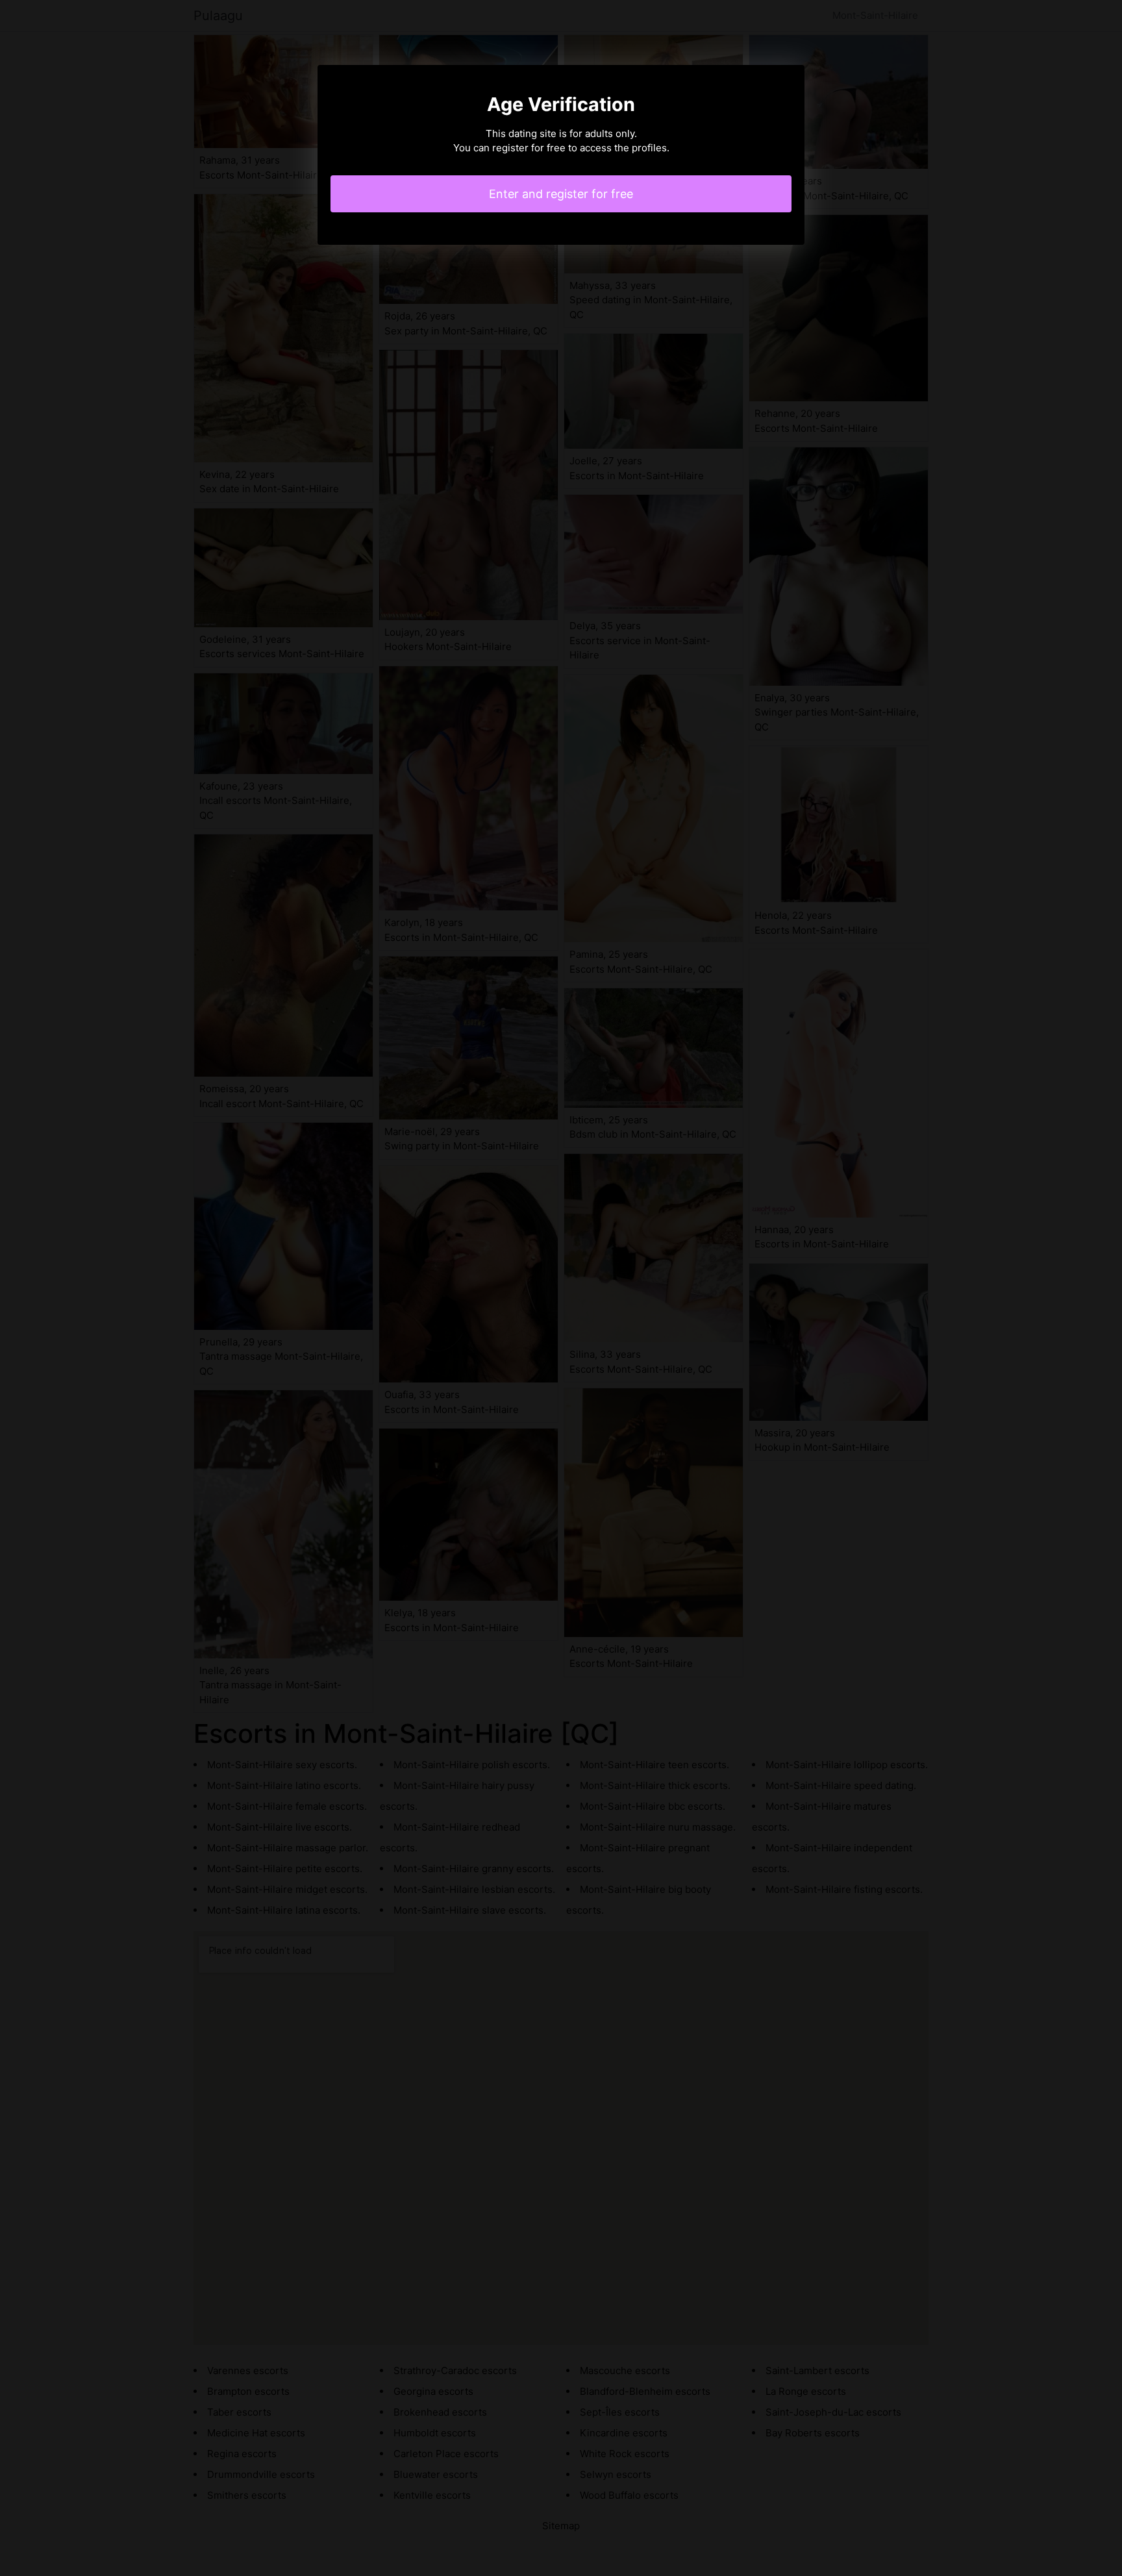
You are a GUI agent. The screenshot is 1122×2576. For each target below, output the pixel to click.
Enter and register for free (561, 194)
